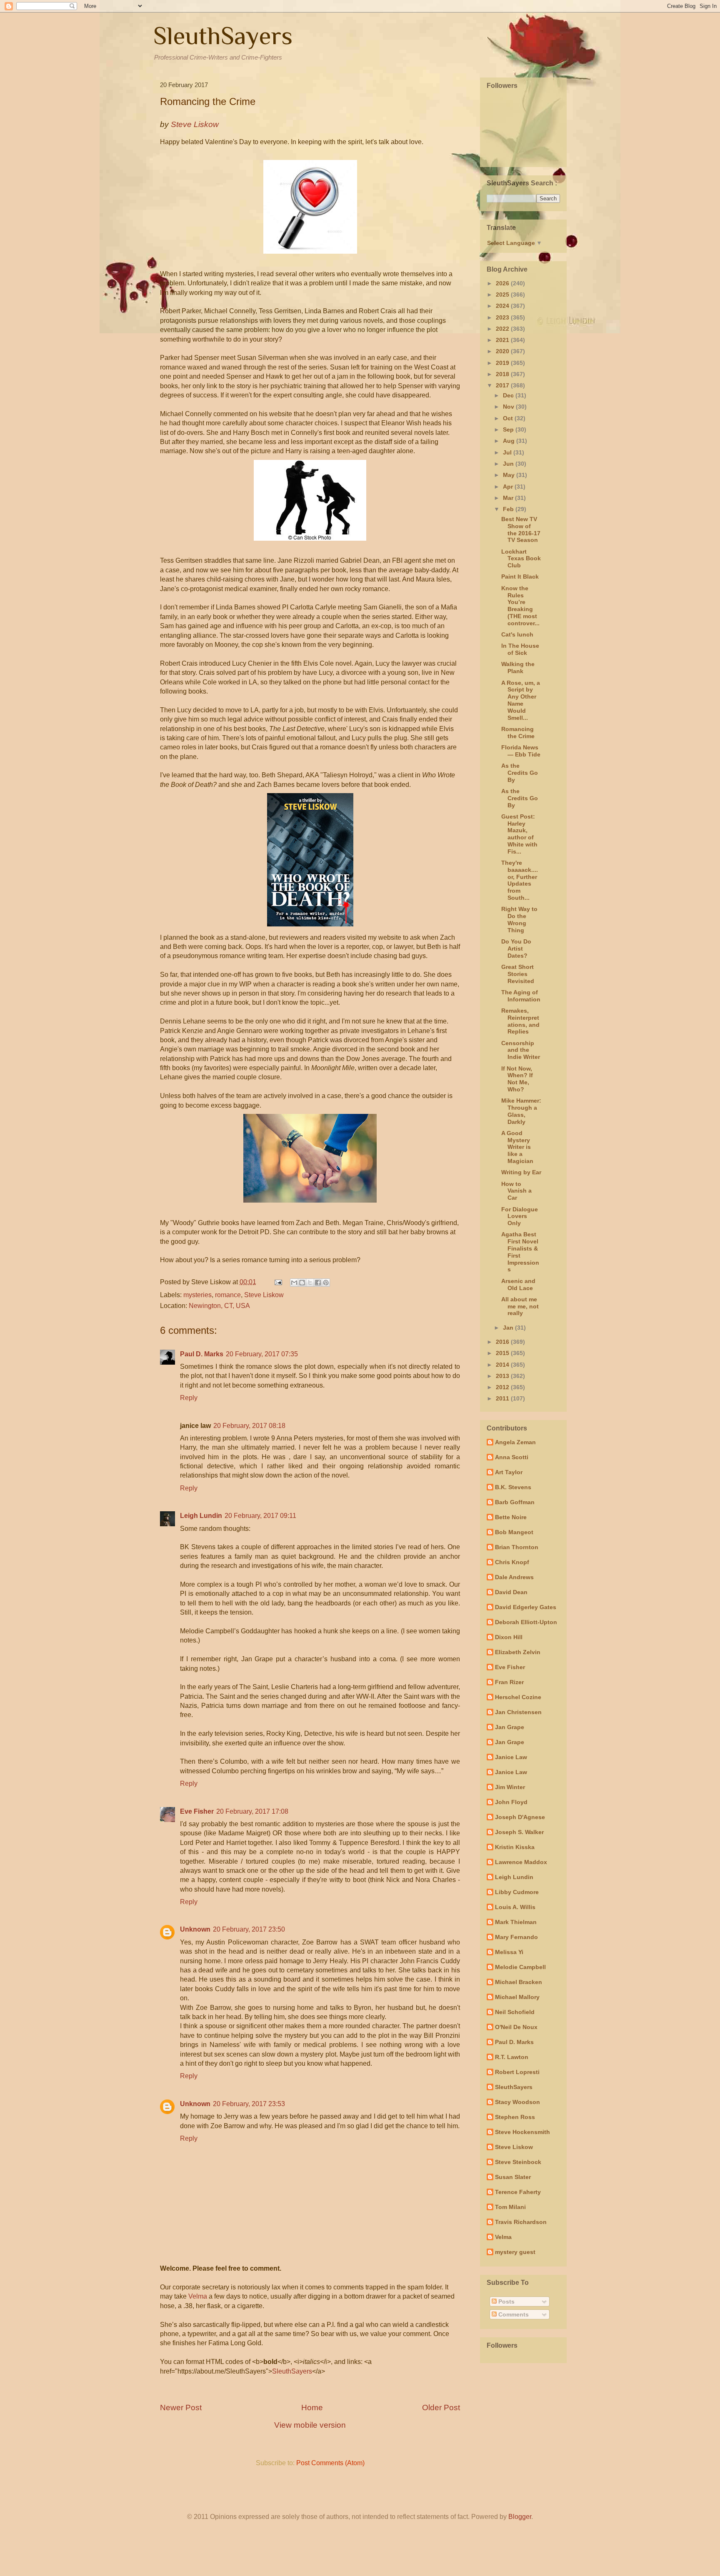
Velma (198, 2296)
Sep (509, 429)
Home (312, 2408)
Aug (510, 441)
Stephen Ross (515, 2117)
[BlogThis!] (302, 1283)
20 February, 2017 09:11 (260, 1516)
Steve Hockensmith (522, 2132)
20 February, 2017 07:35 (262, 1354)
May (510, 475)
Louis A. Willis (515, 1907)
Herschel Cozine (518, 1697)
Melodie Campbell (520, 1967)
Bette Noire (511, 1517)
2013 (503, 1376)
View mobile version (310, 2425)
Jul (508, 452)
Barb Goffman (515, 1502)
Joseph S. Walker (519, 1832)
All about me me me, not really (520, 1306)
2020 (503, 351)
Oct (509, 418)
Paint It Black (520, 577)
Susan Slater (513, 2177)
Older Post (441, 2408)
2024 (503, 306)
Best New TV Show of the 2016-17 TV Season (521, 529)
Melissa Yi (509, 1952)
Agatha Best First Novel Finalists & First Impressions (520, 1252)
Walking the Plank (518, 668)
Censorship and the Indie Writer (521, 1050)
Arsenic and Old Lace (518, 1284)
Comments (513, 2314)
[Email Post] (277, 1282)
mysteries (197, 1295)
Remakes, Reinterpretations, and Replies (520, 1021)
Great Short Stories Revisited (518, 974)
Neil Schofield (515, 2012)
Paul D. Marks (202, 1354)
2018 (503, 374)
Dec (509, 395)
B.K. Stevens (513, 1487)
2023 (503, 317)
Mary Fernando (516, 1937)
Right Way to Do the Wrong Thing (519, 919)
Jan (509, 1328)
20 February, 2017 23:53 (249, 2104)
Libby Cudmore (517, 1892)
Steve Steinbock (518, 2162)
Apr (509, 487)
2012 (503, 1387)
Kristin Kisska (515, 1847)
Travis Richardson (521, 2222)
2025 (503, 295)
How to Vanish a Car (516, 1191)
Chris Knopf (512, 1562)
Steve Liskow (264, 1295)
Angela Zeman (515, 1442)
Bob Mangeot (514, 1532)
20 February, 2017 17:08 (252, 1811)
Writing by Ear (521, 1172)
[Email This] (294, 1283)
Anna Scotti (512, 1457)
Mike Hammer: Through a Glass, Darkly (521, 1111)
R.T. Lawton (512, 2057)
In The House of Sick (520, 649)
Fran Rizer (509, 1682)
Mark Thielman (516, 1922)
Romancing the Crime (518, 733)
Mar (509, 498)
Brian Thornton (517, 1547)
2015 (503, 1353)
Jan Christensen (518, 1712)
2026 (503, 283)
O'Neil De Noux (516, 2027)
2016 (503, 1342)
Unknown (195, 1929)
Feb (509, 509)
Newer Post (181, 2408)
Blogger (520, 2517)
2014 (503, 1365)
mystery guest (515, 2252)
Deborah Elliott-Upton (526, 1622)
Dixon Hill (509, 1637)
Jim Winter (510, 1787)
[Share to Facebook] (318, 1283)
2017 (503, 385)
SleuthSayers (223, 36)
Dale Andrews (514, 1577)
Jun (509, 464)
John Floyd (511, 1802)
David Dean (511, 1592)
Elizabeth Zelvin (518, 1652)
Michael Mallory (517, 1997)
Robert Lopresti (517, 2072)
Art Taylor (509, 1472)
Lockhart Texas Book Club (521, 559)
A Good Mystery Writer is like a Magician (517, 1147)
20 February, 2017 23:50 (249, 1929)
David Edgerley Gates (526, 1607)
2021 (503, 340)
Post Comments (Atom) (330, 2463)
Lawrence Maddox (521, 1862)
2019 (503, 363)
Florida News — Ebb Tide (521, 751)
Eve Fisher (197, 1811)
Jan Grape (510, 1727)
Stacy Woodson (517, 2102)
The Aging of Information (521, 996)
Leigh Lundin (201, 1516)
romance (228, 1295)
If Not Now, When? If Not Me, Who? (517, 1079)
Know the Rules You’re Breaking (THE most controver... (520, 606)
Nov (509, 407)
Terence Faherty (518, 2192)
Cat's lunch (517, 634)
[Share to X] (310, 1283)
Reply (189, 1398)
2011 (503, 1398)
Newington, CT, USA (219, 1306)
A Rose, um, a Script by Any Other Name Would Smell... (521, 700)
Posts (506, 2301)
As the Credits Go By (520, 773)
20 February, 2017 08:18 (249, 1426)
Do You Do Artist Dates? (516, 949)
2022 (503, 329)
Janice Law (511, 1757)
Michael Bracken (519, 1982)
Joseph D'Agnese (520, 1817)
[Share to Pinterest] (326, 1283)
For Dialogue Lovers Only (520, 1216)
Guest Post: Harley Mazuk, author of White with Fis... (519, 834)
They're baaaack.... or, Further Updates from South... (520, 880)
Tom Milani (510, 2207)
